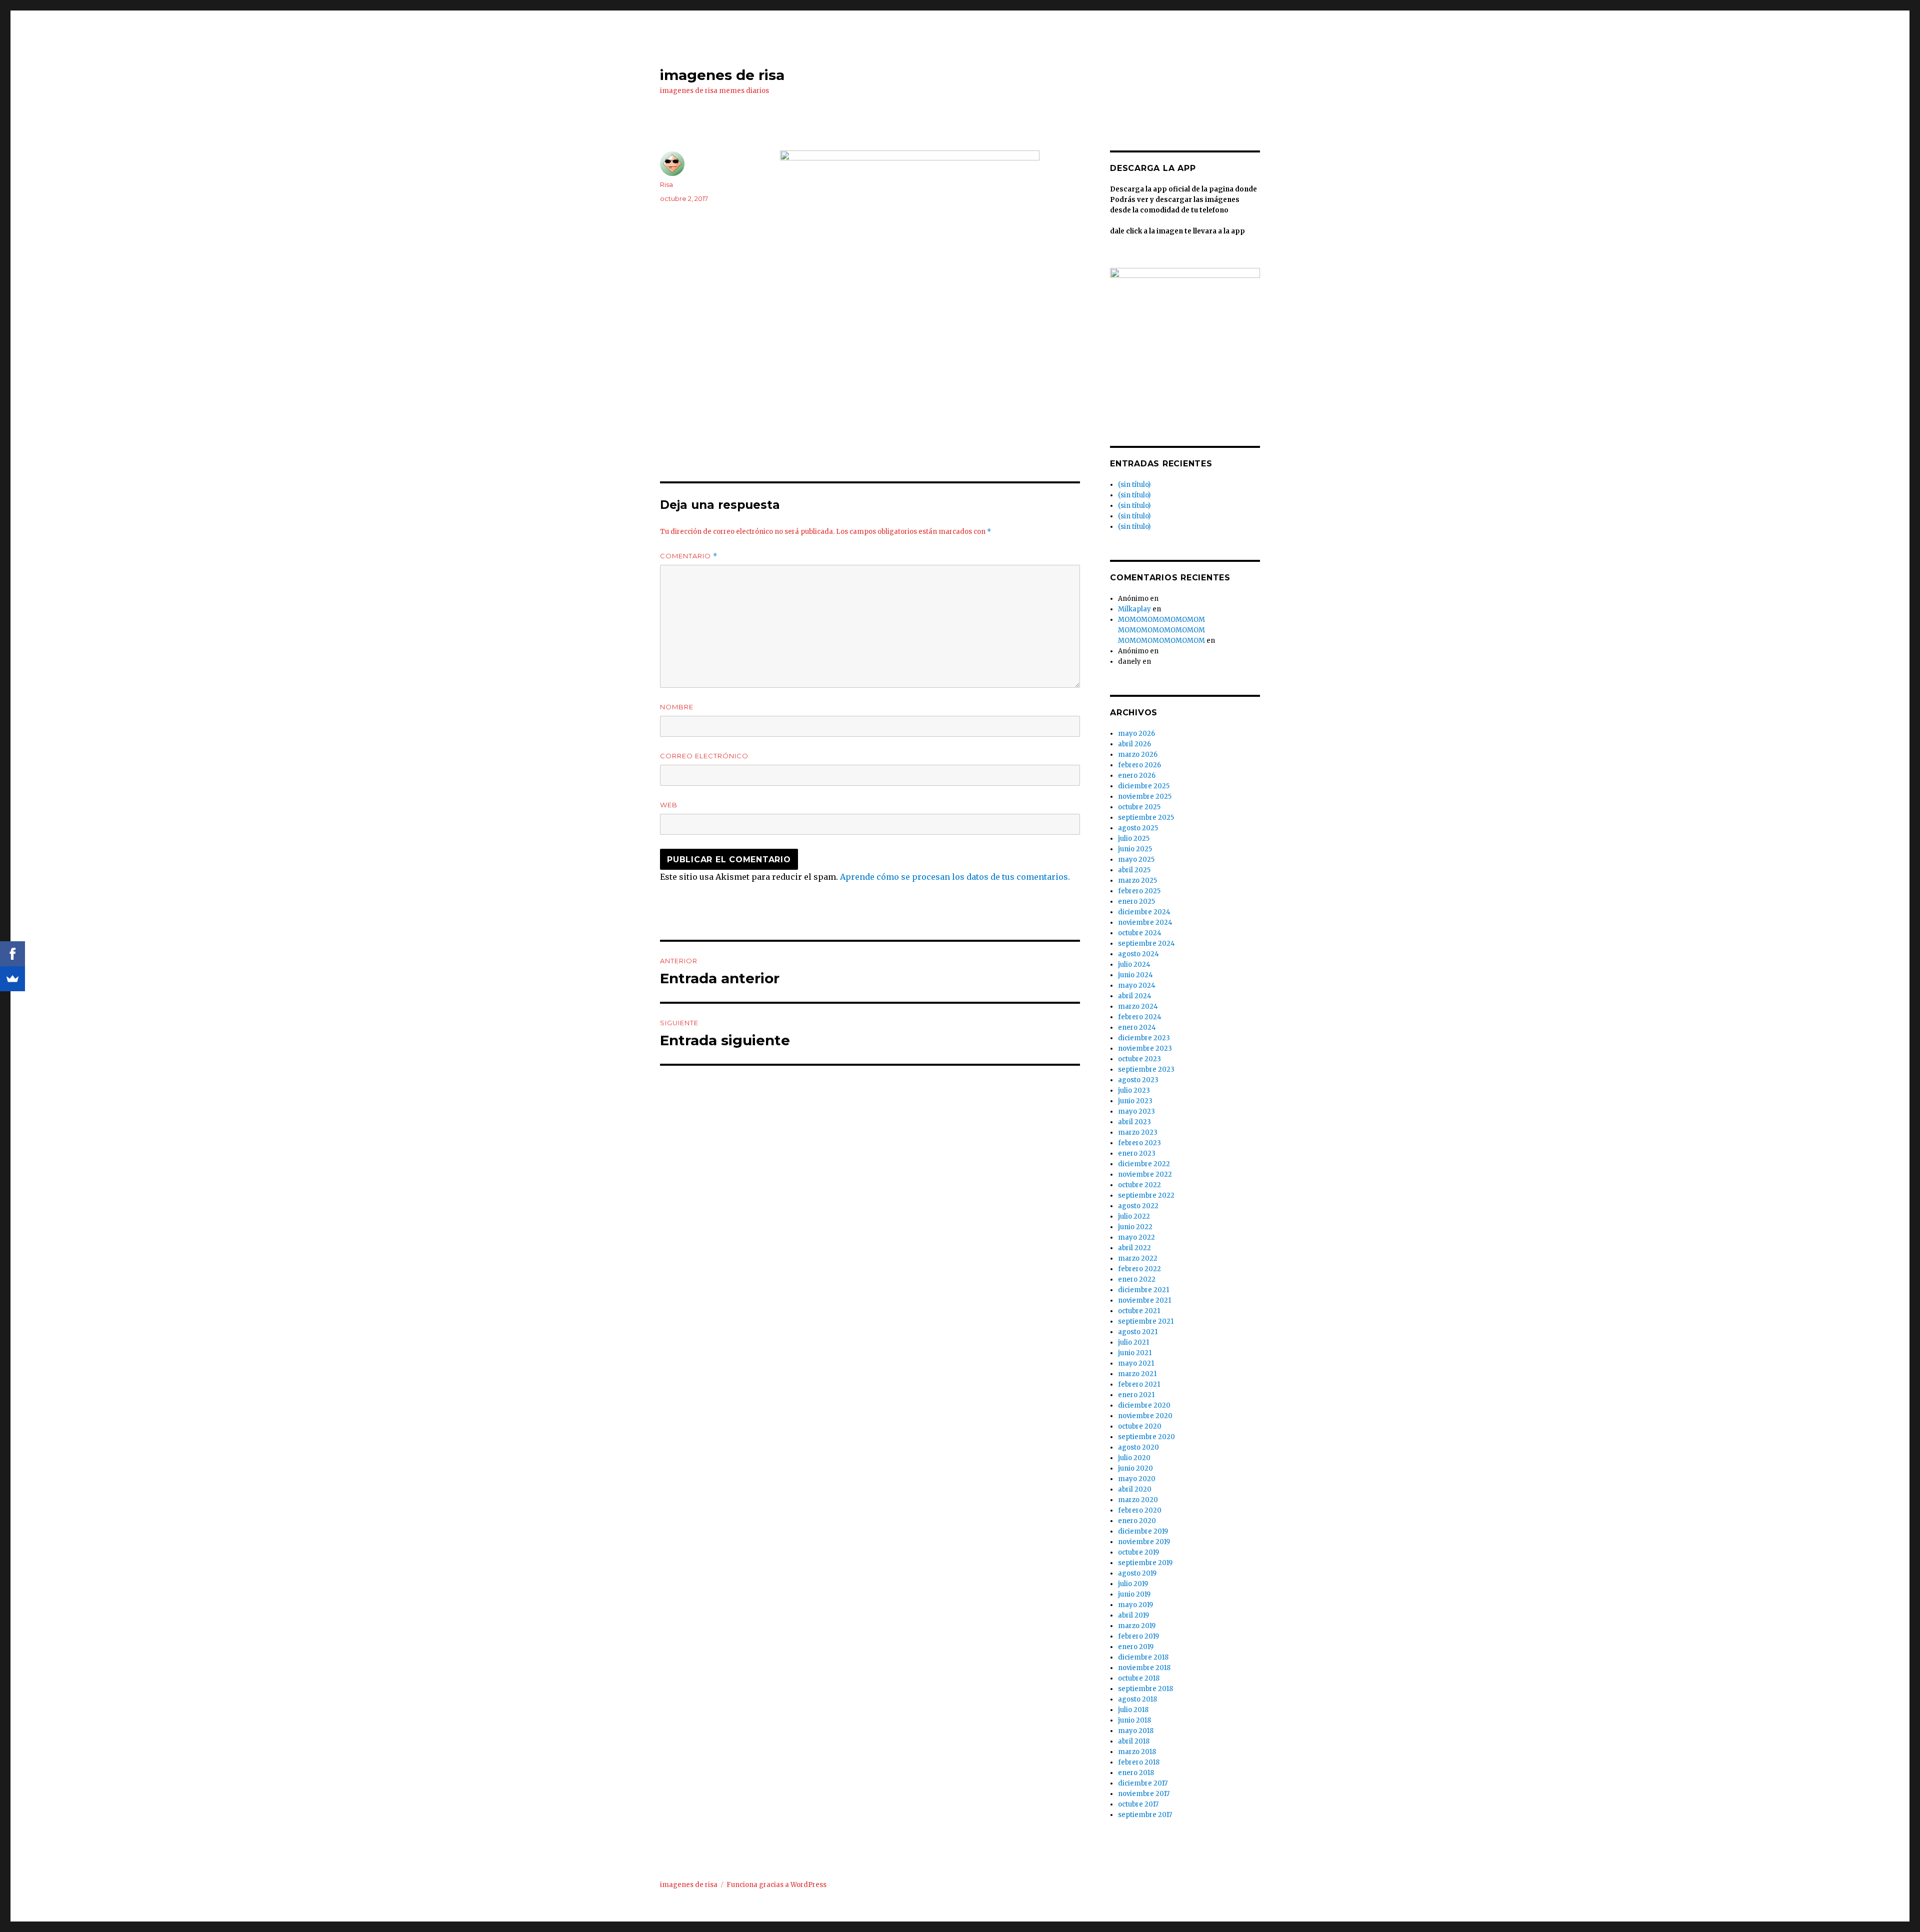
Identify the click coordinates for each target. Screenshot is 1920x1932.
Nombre (677, 707)
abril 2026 (1134, 744)
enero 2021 (1136, 1395)
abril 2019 (1133, 1615)
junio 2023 (1135, 1101)
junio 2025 (1135, 849)
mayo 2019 (1135, 1605)
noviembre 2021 (1144, 1300)
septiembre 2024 (1146, 944)
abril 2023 (1134, 1122)
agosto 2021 (1138, 1332)
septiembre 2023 (1146, 1069)
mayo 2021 (1136, 1363)
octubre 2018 (1139, 1678)
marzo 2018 (1137, 1752)
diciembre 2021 (1143, 1290)
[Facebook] (12, 954)
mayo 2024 (1137, 985)
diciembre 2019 (1143, 1531)
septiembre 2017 (1145, 1815)
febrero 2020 (1140, 1510)
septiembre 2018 (1145, 1689)
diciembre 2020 (1144, 1405)
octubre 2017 (1138, 1804)
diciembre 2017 (1143, 1783)
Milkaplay (1134, 609)
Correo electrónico (704, 756)
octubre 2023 (1139, 1059)
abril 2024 (1135, 996)
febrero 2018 (1139, 1762)
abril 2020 (1135, 1489)
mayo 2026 (1136, 734)
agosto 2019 (1137, 1573)
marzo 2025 (1137, 881)
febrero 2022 (1139, 1269)
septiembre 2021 (1146, 1321)
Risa (666, 184)
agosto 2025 (1138, 828)
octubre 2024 (1140, 933)
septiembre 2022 (1146, 1195)
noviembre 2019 (1144, 1542)
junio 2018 (1134, 1720)
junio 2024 (1135, 975)
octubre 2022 (1139, 1185)
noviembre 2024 (1145, 923)
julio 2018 (1133, 1710)
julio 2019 (1133, 1584)
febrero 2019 (1138, 1636)
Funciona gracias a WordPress (776, 1885)
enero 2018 (1136, 1773)
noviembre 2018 (1144, 1668)
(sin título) (1134, 485)
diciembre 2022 (1144, 1164)
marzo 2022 (1138, 1258)
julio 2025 (1134, 839)
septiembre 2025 (1146, 818)
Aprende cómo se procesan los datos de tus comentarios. (955, 877)
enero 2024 (1137, 1027)
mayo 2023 (1136, 1111)
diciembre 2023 (1144, 1038)
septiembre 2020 (1146, 1437)
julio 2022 (1134, 1216)
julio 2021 (1133, 1342)
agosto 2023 (1138, 1080)
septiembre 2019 (1145, 1563)
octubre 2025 (1139, 807)
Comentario (689, 556)
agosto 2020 (1138, 1447)
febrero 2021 (1139, 1384)
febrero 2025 (1139, 891)
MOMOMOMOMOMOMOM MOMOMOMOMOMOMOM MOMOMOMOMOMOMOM (1161, 630)
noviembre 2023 (1145, 1048)
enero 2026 (1137, 776)
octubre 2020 (1140, 1426)
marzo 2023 (1138, 1132)
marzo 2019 (1137, 1626)
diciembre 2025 (1144, 786)
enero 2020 (1137, 1521)
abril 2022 (1134, 1248)
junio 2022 (1135, 1227)
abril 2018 (1134, 1741)
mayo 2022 (1136, 1237)
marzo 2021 (1137, 1374)
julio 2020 (1134, 1458)
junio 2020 (1135, 1468)
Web (669, 805)
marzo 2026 (1138, 755)
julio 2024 (1134, 965)
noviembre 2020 (1145, 1416)
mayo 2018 (1136, 1731)
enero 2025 (1136, 902)
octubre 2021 (1139, 1311)
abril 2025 (1134, 870)
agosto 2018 (1137, 1699)
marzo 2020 (1138, 1500)
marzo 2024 (1138, 1006)
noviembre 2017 (1144, 1794)
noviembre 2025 (1145, 797)
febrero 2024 (1140, 1017)
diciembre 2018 (1143, 1657)
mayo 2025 (1136, 860)
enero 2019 (1136, 1647)
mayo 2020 (1137, 1479)
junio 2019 (1134, 1594)
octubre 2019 (1138, 1552)
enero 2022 (1137, 1279)
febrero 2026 (1139, 765)
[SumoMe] (12, 979)
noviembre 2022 (1145, 1174)
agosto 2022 (1138, 1206)
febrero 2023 (1139, 1143)
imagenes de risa (722, 75)
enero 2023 (1137, 1153)
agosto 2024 (1138, 954)
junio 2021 (1135, 1353)
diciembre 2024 (1144, 912)
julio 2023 (1134, 1090)
